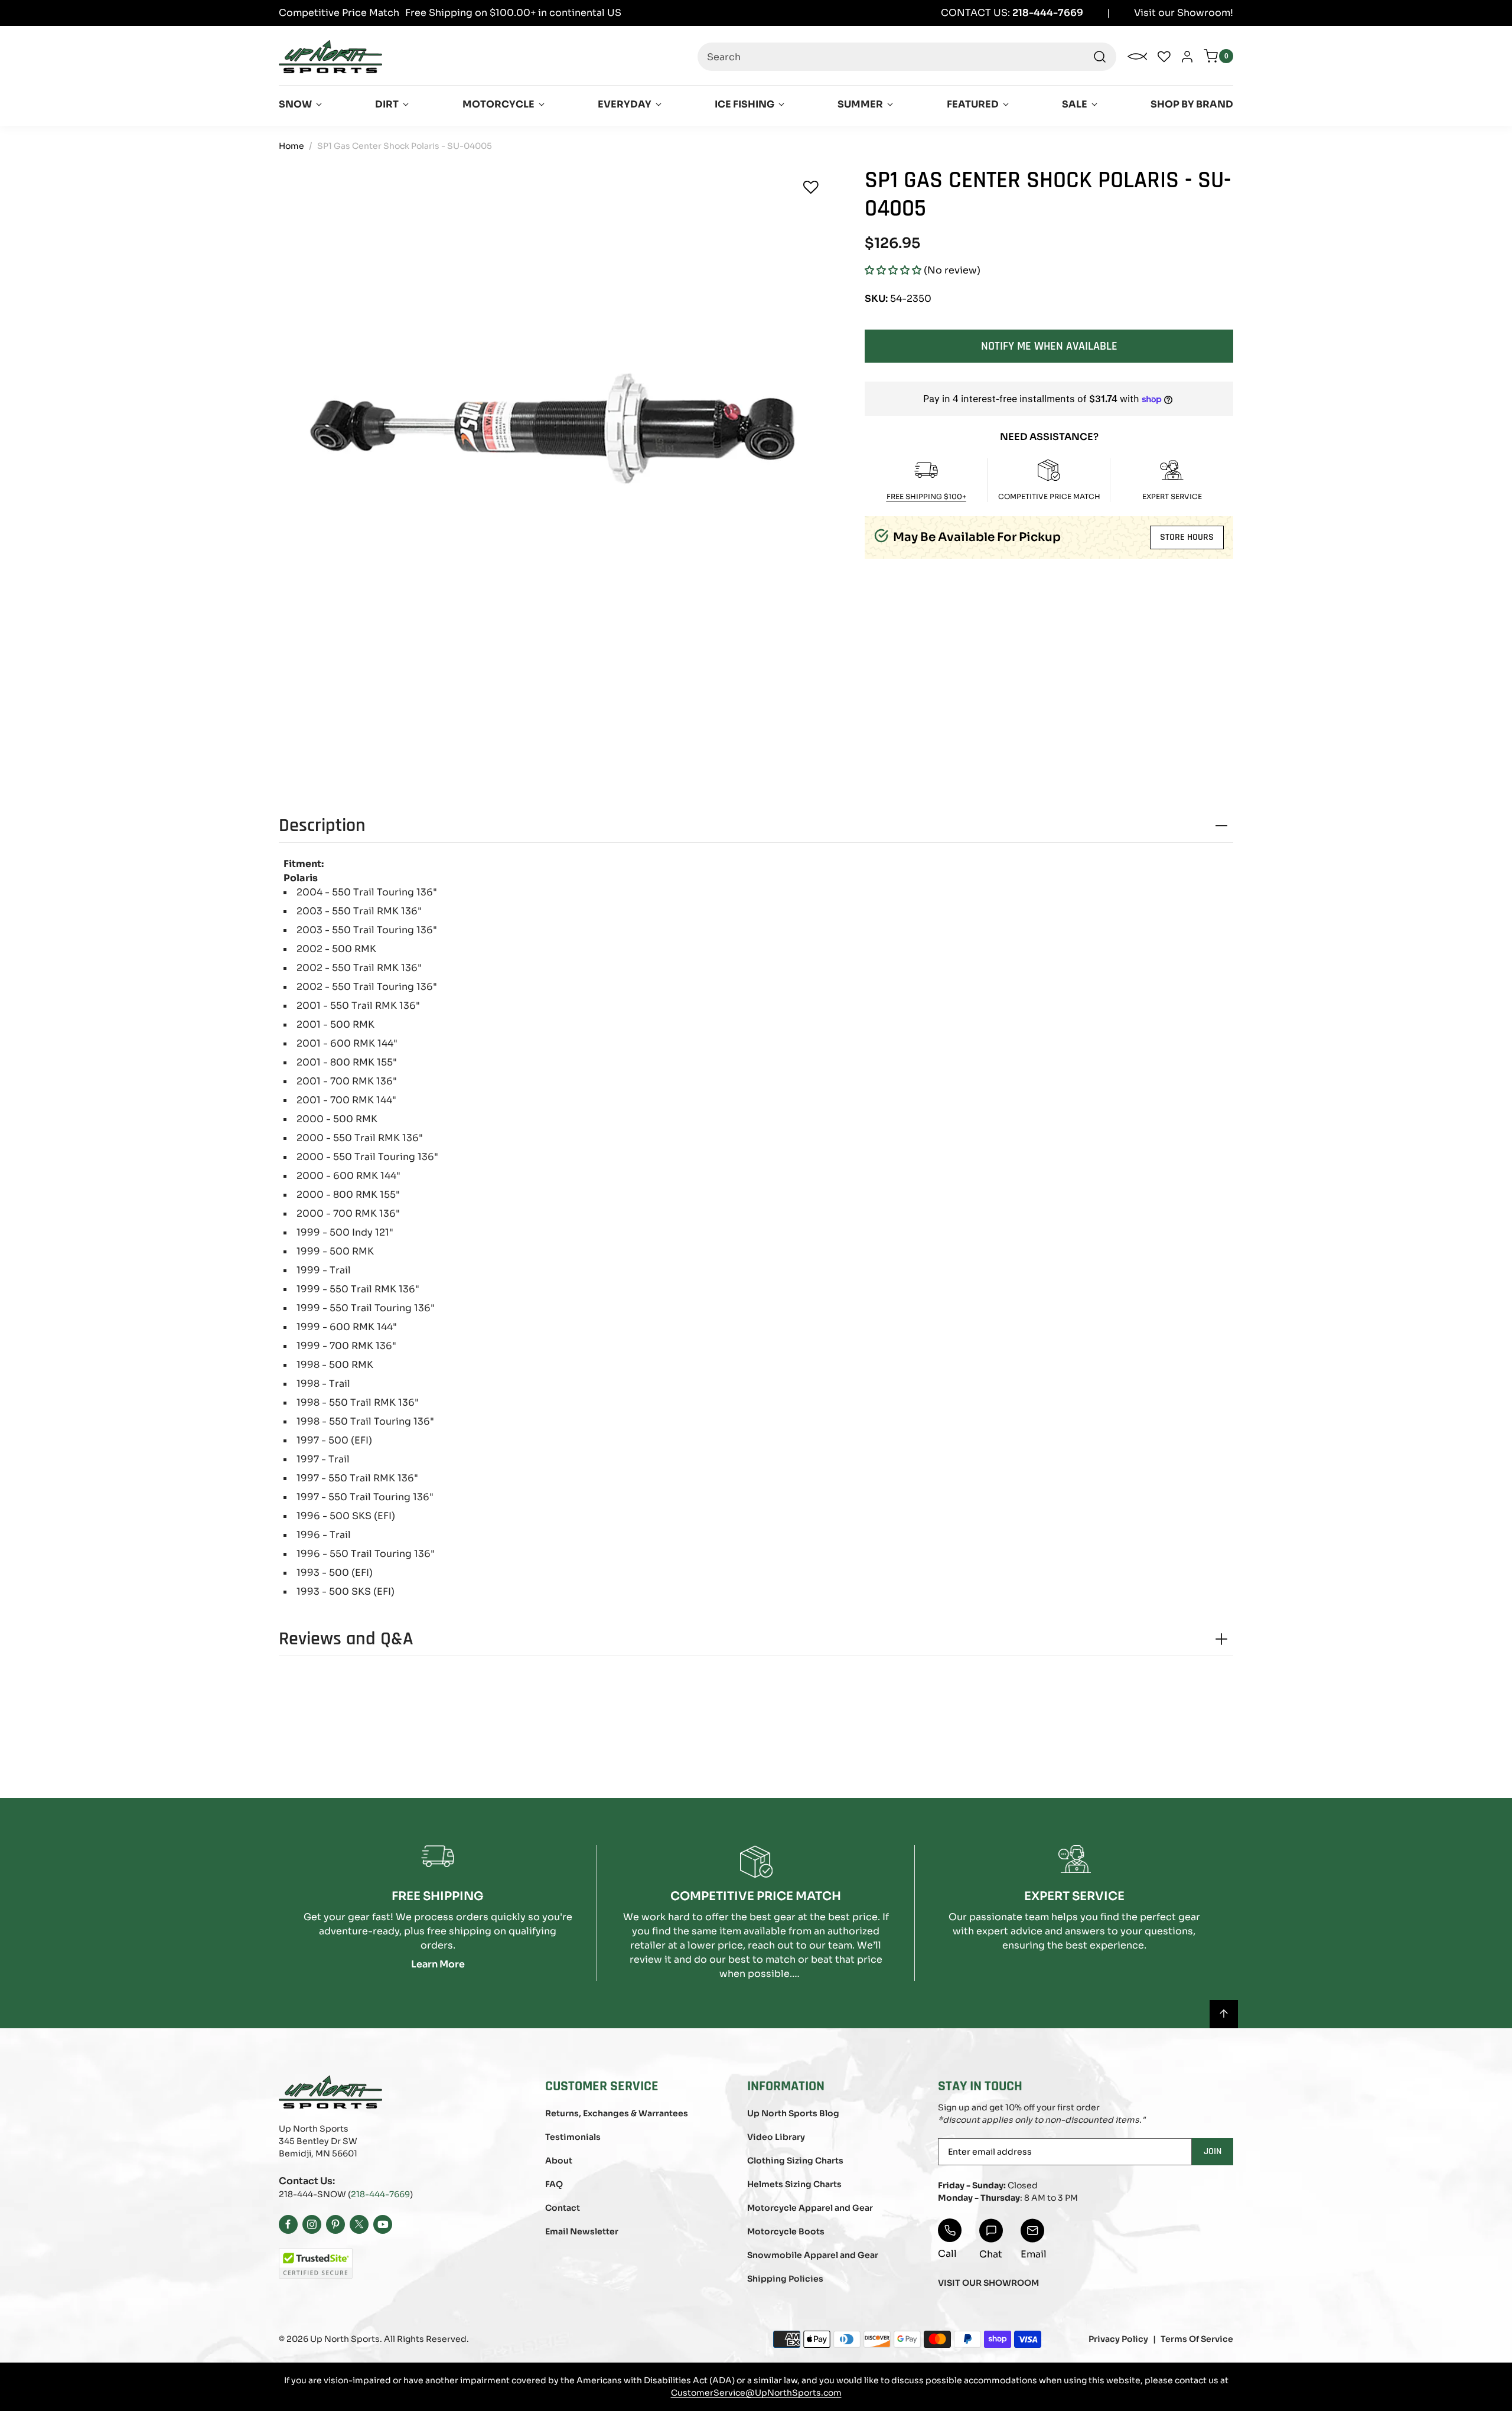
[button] (893, 270)
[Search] (1100, 57)
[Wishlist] (811, 187)
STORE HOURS (1187, 537)
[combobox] (907, 57)
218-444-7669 (380, 2194)
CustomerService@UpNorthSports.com (756, 2393)
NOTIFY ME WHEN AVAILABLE (1049, 346)
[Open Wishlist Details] (1164, 57)
